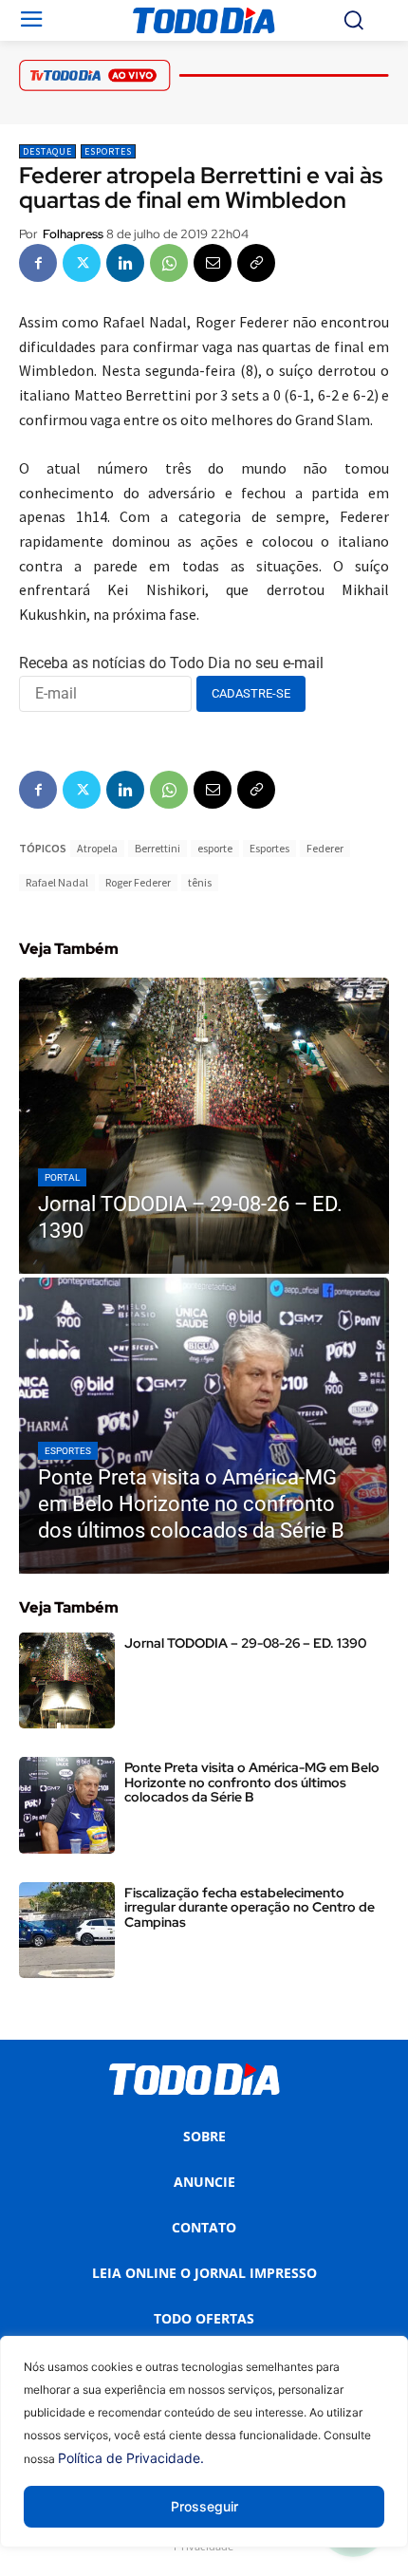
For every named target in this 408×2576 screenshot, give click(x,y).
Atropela (97, 848)
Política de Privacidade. (131, 2458)
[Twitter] (82, 263)
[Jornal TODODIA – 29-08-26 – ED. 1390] (204, 1126)
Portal (62, 1177)
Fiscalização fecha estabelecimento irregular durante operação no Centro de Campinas (250, 1907)
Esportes (108, 151)
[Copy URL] (256, 263)
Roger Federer (138, 882)
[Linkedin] (125, 263)
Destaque (47, 151)
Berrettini (158, 848)
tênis (200, 882)
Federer (325, 848)
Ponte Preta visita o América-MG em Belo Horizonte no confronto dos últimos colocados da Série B (252, 1782)
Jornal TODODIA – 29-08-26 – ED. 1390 (245, 1643)
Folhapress (73, 234)
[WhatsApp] (169, 263)
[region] (204, 2456)
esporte (215, 848)
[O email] (213, 263)
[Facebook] (38, 263)
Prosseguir (204, 2506)
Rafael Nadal (57, 882)
